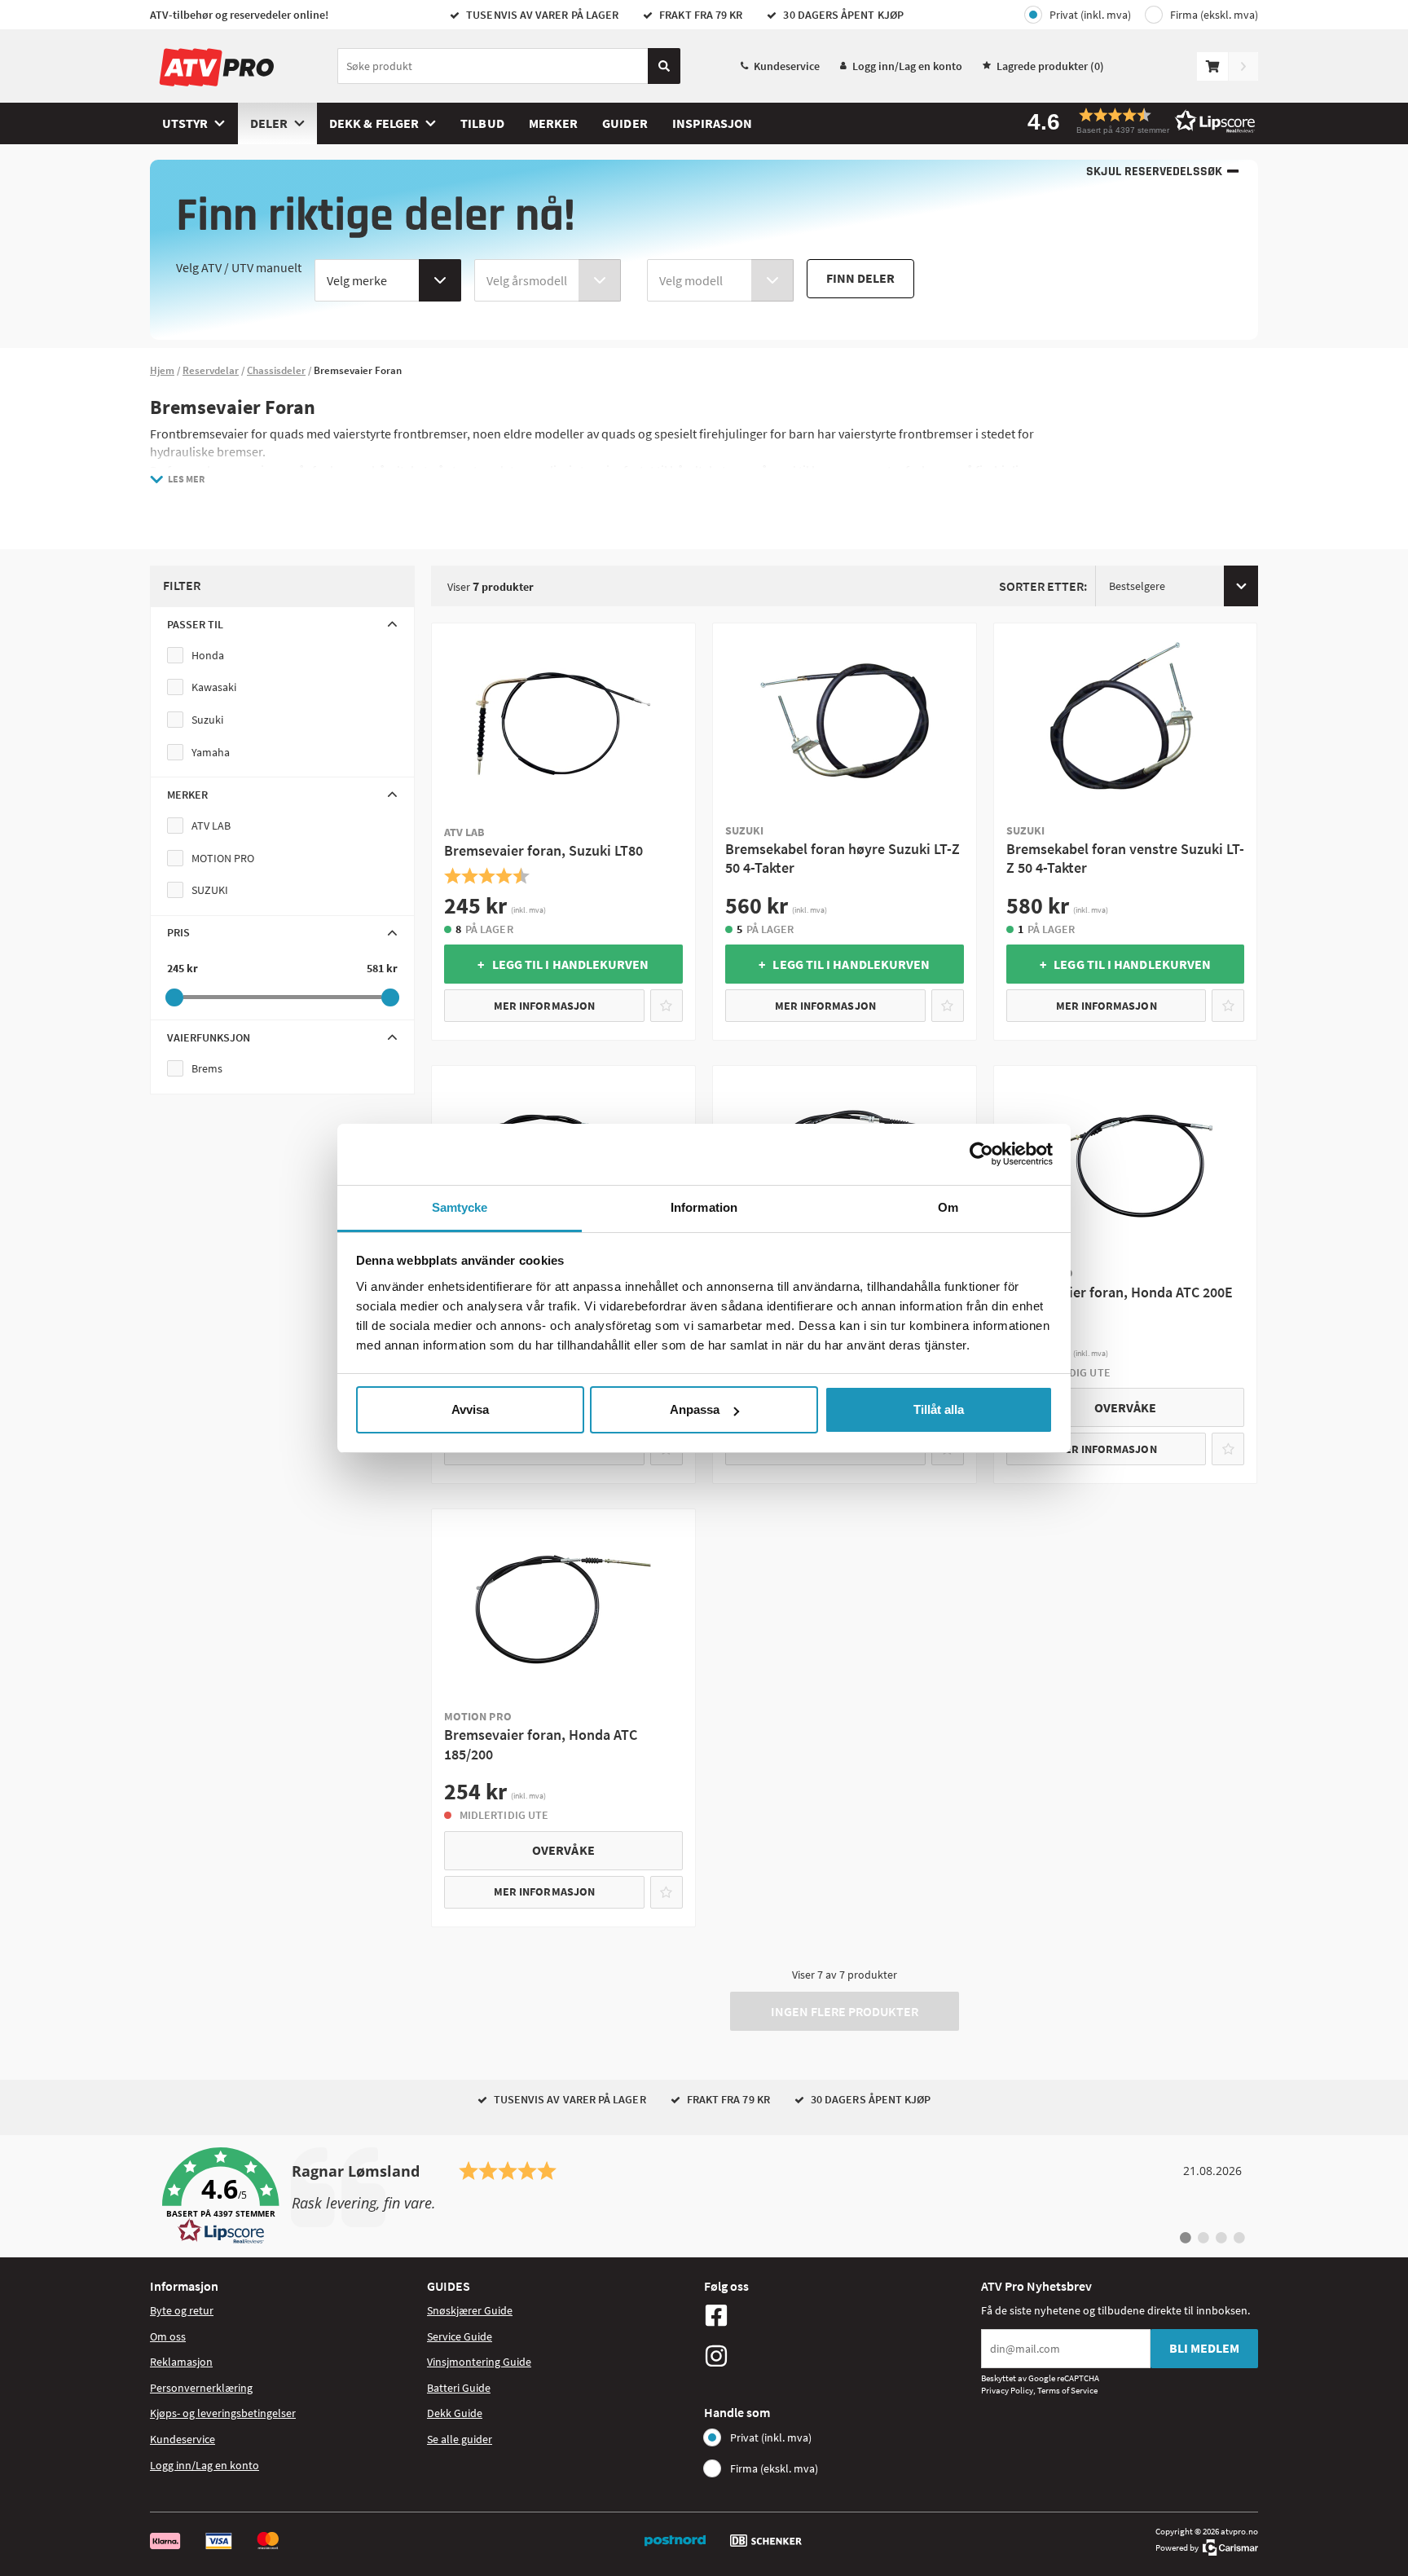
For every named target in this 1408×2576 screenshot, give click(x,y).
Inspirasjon (713, 123)
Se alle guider (460, 2439)
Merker (553, 123)
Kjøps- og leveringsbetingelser (223, 2413)
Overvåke (1126, 1407)
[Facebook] (838, 2315)
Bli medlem (1204, 2348)
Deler (269, 123)
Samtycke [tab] (460, 1207)
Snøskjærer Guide (470, 2310)
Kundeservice (787, 66)
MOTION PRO (223, 858)
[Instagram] (838, 2356)
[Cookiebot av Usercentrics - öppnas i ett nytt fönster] (981, 1154)
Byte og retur (182, 2310)
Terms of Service (1067, 2390)
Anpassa (695, 1409)
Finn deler (860, 278)
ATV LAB (211, 826)
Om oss (168, 2336)
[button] (1136, 121)
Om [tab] (948, 1207)
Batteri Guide (459, 2388)
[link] (704, 2196)
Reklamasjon (181, 2362)
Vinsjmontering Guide (479, 2362)
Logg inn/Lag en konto (907, 66)
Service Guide (460, 2336)
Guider (625, 123)
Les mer (186, 479)
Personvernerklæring (201, 2388)
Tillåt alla (939, 1409)
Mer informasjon (544, 1006)
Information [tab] (704, 1207)
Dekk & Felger (374, 123)
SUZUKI (210, 890)
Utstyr (185, 123)
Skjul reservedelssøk (1154, 172)
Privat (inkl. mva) (1090, 15)
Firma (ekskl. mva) (1214, 15)
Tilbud (482, 123)
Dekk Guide (455, 2413)
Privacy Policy (1007, 2390)
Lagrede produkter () (1050, 66)
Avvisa (470, 1409)
